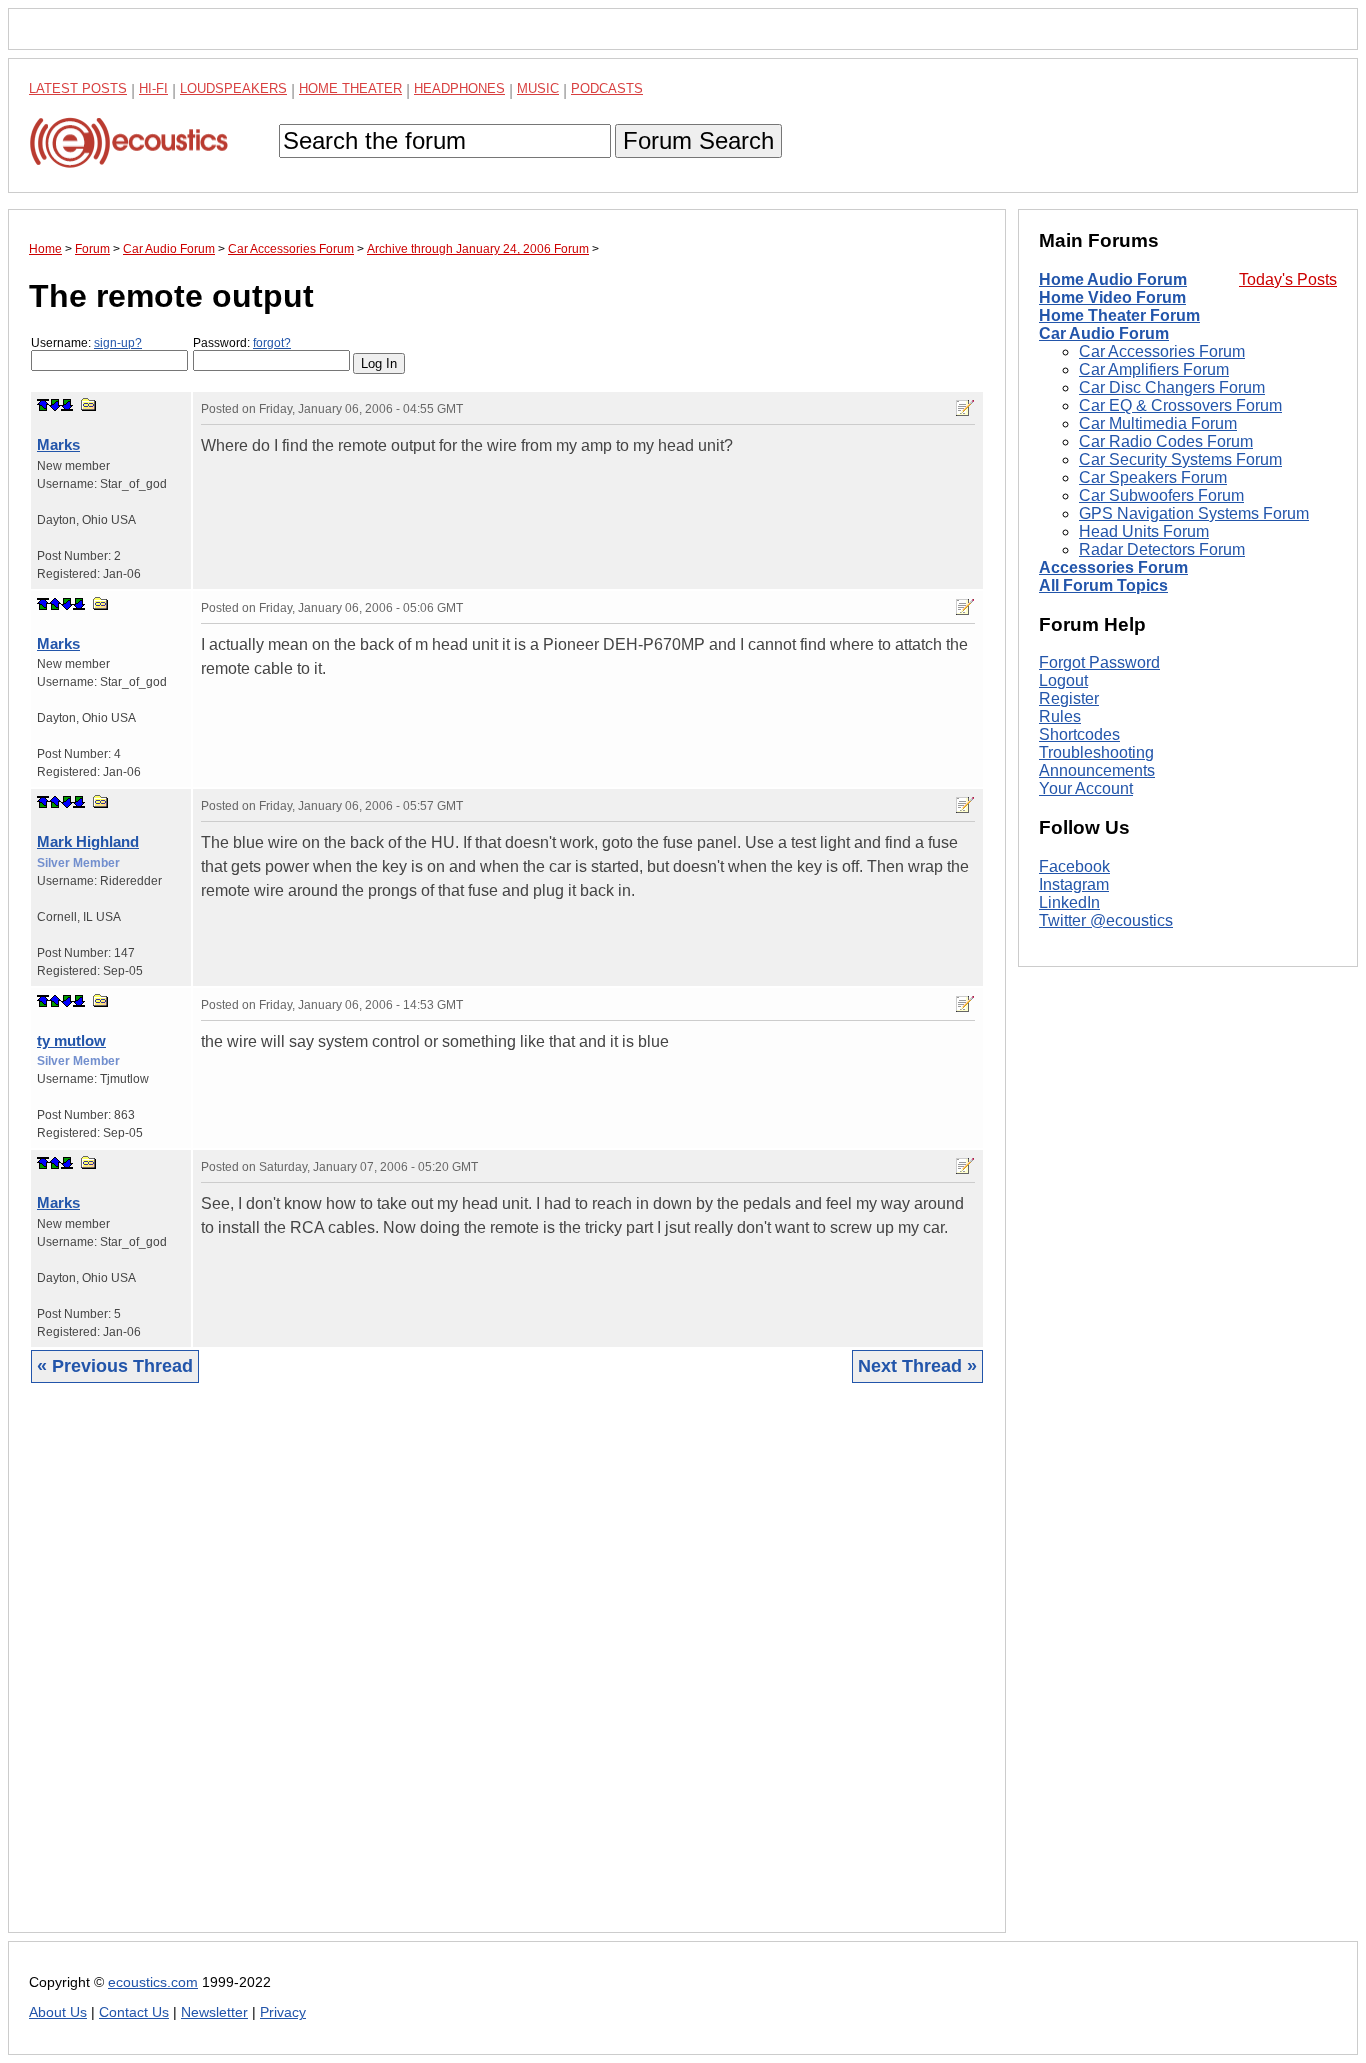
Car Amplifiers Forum (1154, 369)
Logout (1063, 680)
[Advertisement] (507, 1673)
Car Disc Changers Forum (1172, 387)
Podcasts (607, 88)
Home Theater (350, 88)
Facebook (1074, 866)
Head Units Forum (1144, 531)
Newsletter (214, 2012)
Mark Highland (88, 841)
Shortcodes (1079, 734)
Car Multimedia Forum (1158, 423)
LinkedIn (1069, 902)
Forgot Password (1099, 662)
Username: (86, 343)
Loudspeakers (233, 88)
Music (538, 88)
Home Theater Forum (1119, 315)
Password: (242, 343)
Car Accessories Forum (1162, 351)
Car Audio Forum (1104, 333)
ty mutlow (71, 1040)
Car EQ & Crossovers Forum (1180, 405)
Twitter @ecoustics (1106, 920)
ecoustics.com (153, 1982)
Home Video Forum (1112, 297)
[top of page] (43, 405)
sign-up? (118, 343)
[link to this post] (89, 404)
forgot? (272, 343)
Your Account (1086, 788)
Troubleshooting (1096, 752)
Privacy (283, 2012)
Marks (58, 444)
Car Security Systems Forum (1180, 459)
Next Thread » (917, 1366)
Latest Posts (78, 88)
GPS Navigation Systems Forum (1194, 513)
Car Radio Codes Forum (1166, 441)
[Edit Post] (965, 408)
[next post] (55, 405)
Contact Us (134, 2012)
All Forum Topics (1103, 585)
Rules (1060, 716)
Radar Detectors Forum (1162, 549)
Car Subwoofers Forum (1161, 495)
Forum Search (698, 140)
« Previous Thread (115, 1366)
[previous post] (55, 604)
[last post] (67, 405)
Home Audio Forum (1113, 279)
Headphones (459, 88)
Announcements (1097, 770)
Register (1069, 698)
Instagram (1074, 884)
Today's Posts (1288, 279)
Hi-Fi (153, 88)
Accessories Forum (1113, 567)
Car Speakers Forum (1153, 477)
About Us (58, 2012)
